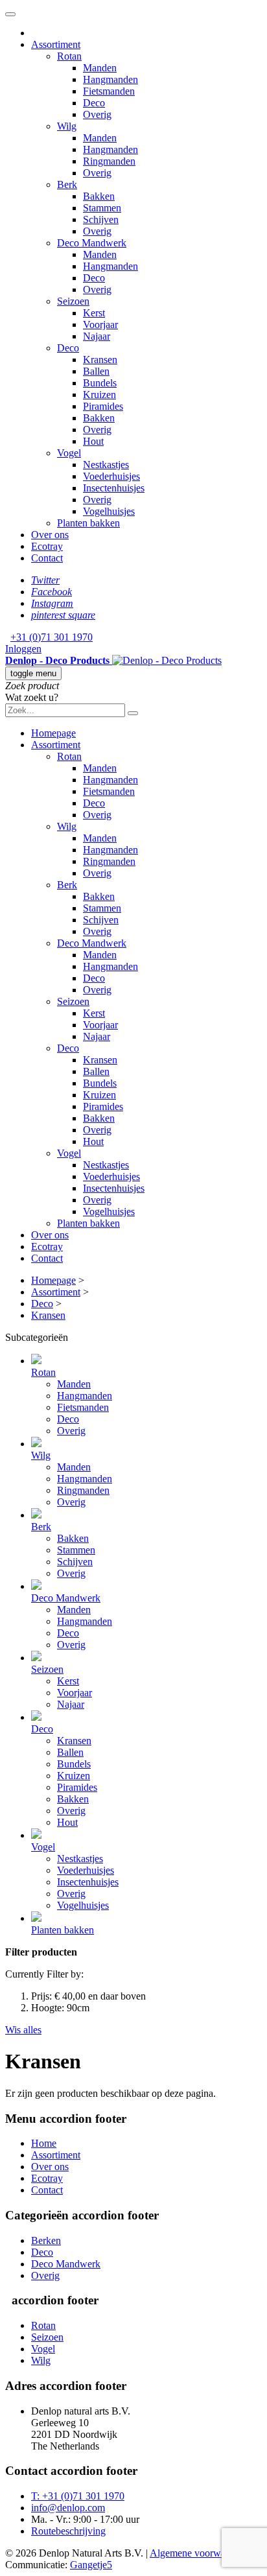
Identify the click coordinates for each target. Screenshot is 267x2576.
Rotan (43, 2325)
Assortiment (56, 2155)
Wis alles (23, 2030)
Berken (46, 2240)
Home (44, 2143)
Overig (45, 2275)
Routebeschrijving (68, 2531)
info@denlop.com (68, 2508)
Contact (47, 2190)
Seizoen (47, 2337)
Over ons (50, 2167)
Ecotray (47, 2178)
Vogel (43, 2349)
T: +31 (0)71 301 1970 (78, 2496)
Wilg (41, 2360)
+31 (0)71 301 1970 (52, 637)
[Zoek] (133, 713)
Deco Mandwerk (66, 2264)
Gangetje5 (91, 2565)
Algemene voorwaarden (199, 2553)
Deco (42, 2252)
